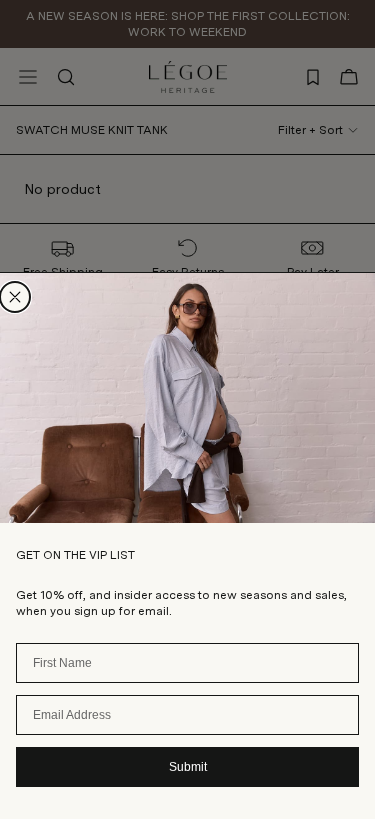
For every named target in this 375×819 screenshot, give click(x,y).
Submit (188, 767)
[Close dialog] (15, 297)
